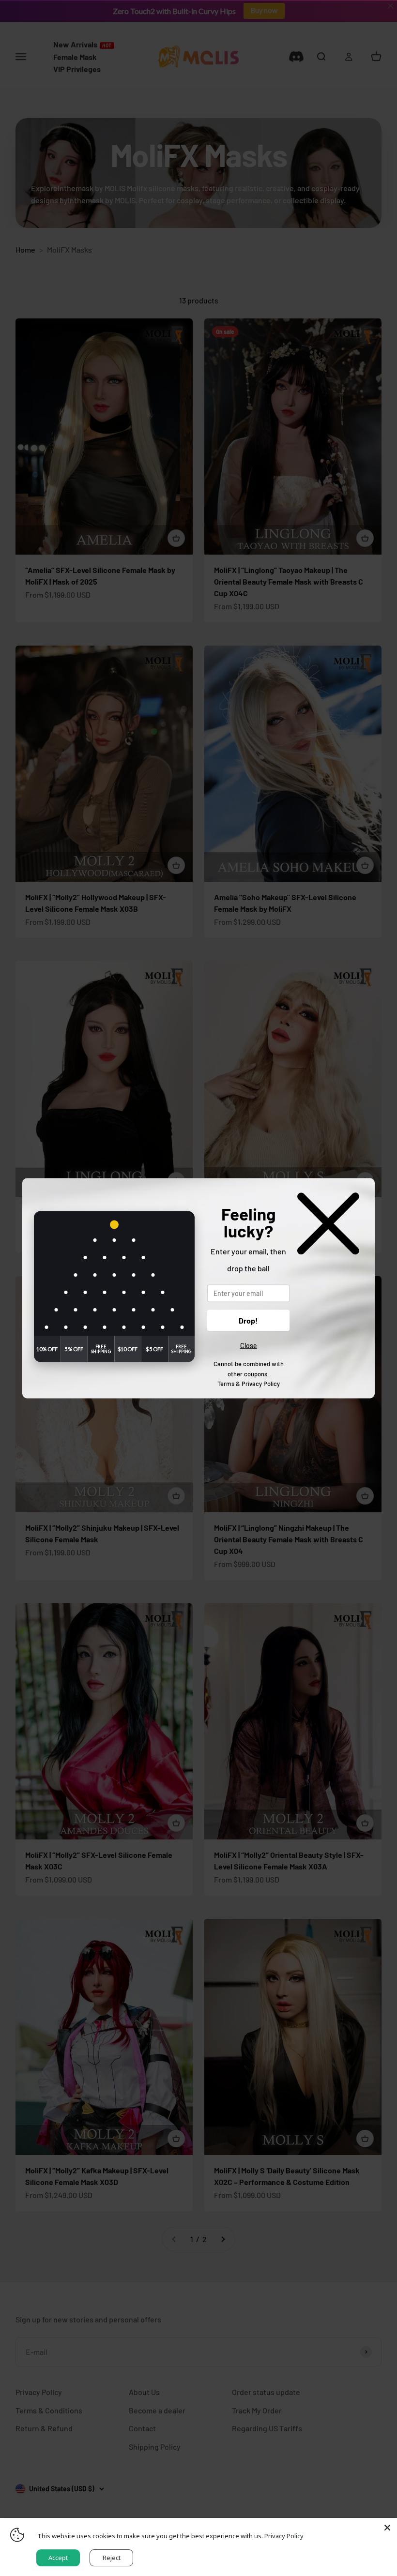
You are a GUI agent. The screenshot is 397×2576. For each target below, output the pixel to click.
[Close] (387, 2528)
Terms (226, 1384)
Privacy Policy (261, 1384)
